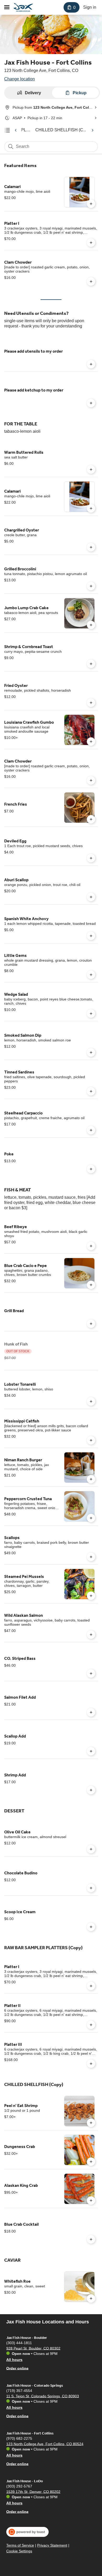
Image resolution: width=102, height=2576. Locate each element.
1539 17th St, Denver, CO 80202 (33, 2491)
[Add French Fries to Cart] (91, 819)
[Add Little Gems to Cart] (91, 975)
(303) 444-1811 (19, 2343)
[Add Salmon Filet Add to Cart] (91, 1712)
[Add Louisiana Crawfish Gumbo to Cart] (91, 742)
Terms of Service (20, 2545)
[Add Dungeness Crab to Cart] (91, 2162)
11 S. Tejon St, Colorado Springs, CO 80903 (43, 2396)
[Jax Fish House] (23, 7)
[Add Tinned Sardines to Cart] (91, 1091)
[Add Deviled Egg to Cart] (91, 858)
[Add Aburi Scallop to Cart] (91, 897)
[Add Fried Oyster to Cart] (91, 703)
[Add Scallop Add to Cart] (91, 1751)
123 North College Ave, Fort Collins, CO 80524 (45, 2444)
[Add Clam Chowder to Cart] (91, 281)
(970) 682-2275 (19, 2438)
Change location (19, 79)
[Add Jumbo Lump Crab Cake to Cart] (91, 625)
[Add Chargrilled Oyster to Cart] (91, 547)
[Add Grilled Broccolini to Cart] (91, 586)
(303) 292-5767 (19, 2486)
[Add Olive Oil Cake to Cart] (91, 1849)
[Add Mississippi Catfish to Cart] (91, 1440)
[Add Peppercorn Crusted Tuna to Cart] (91, 1518)
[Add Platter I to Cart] (91, 243)
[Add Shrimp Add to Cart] (91, 1790)
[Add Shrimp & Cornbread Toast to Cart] (91, 664)
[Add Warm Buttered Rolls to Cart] (91, 470)
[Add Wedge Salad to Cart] (91, 1014)
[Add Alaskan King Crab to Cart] (91, 2200)
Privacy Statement (52, 2545)
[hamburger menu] (7, 7)
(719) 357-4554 (19, 2390)
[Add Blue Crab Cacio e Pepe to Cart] (91, 1285)
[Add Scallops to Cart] (91, 1557)
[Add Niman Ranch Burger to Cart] (91, 1479)
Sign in (90, 7)
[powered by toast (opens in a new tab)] (27, 2532)
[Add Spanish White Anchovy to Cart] (91, 936)
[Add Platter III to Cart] (91, 2064)
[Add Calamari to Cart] (91, 204)
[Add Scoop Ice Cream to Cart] (91, 1927)
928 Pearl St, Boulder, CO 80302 (33, 2348)
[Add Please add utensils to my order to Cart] (91, 364)
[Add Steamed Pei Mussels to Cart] (91, 1596)
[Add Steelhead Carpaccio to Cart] (91, 1130)
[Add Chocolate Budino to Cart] (91, 1888)
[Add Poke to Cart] (91, 1169)
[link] (61, 130)
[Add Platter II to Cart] (91, 2025)
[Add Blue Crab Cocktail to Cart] (91, 2239)
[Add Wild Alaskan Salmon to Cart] (91, 1635)
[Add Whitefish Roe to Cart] (91, 2298)
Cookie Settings (19, 2551)
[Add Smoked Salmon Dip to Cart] (91, 1052)
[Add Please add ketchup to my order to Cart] (91, 403)
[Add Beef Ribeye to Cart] (91, 1246)
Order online (17, 2368)
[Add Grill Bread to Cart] (91, 1324)
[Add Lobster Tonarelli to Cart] (91, 1401)
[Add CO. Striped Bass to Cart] (91, 1673)
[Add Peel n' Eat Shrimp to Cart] (91, 2123)
